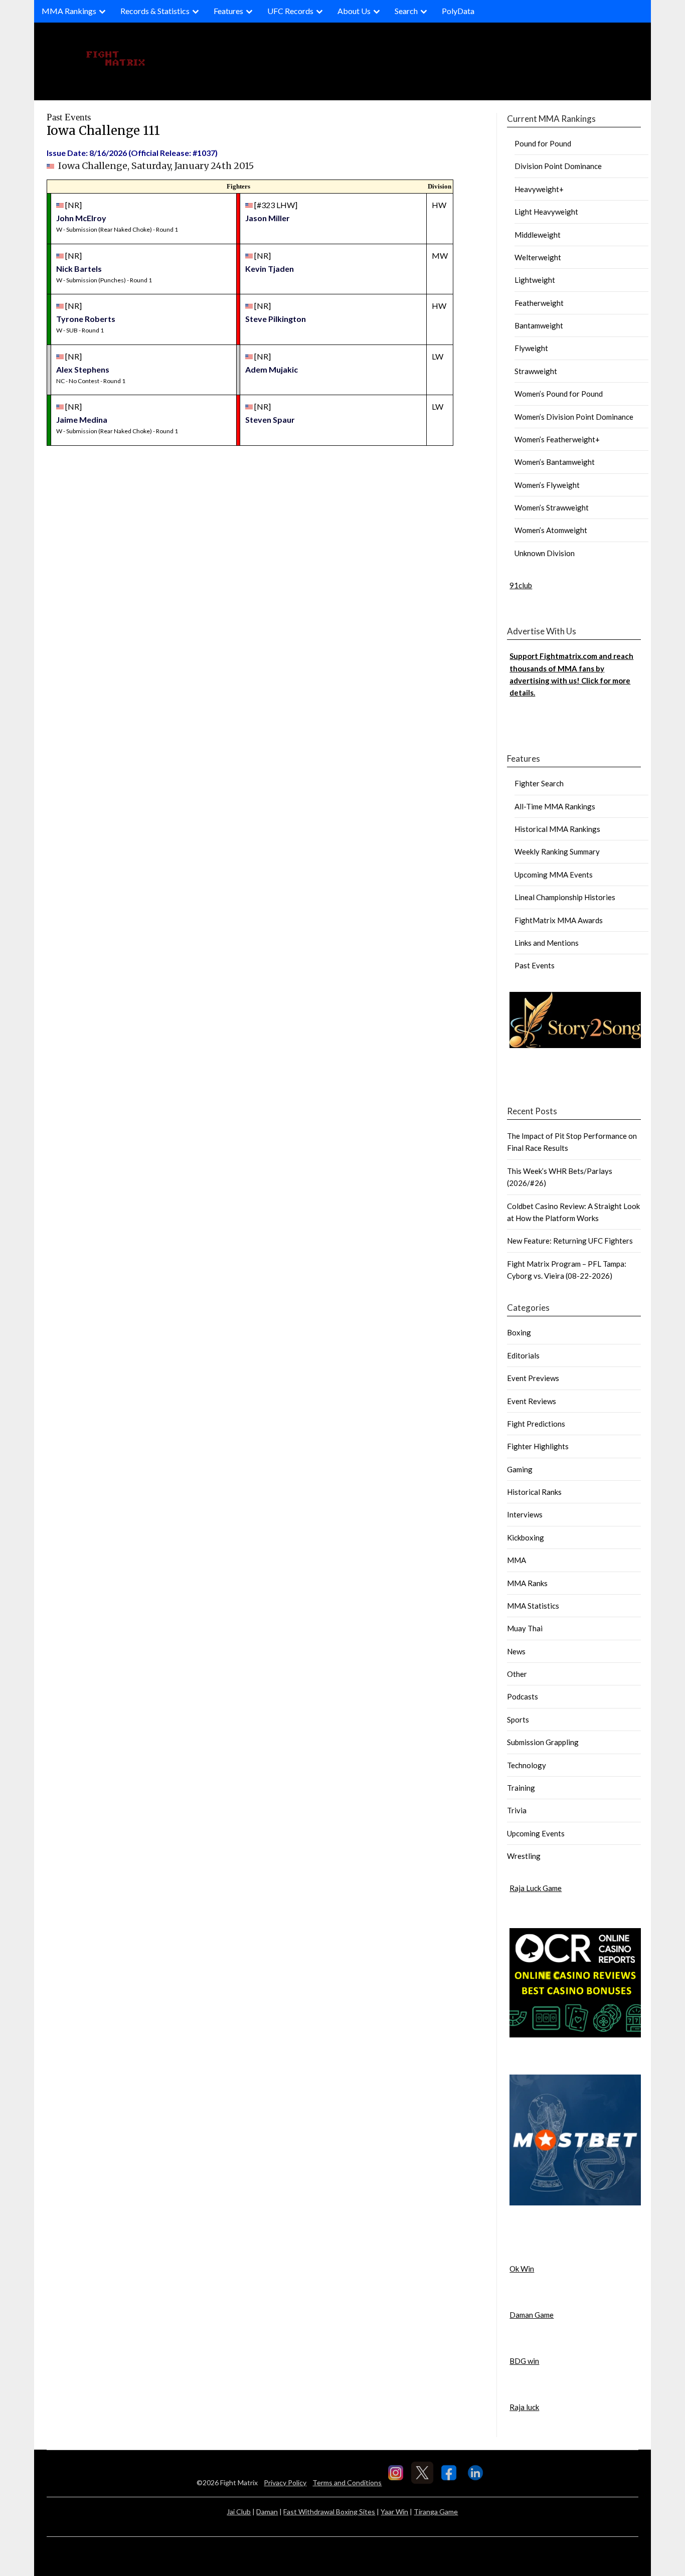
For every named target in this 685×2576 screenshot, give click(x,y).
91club (521, 585)
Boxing (519, 1332)
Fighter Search (539, 783)
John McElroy (81, 218)
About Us (354, 11)
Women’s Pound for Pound (559, 394)
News (516, 1651)
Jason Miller (268, 218)
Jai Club (239, 2512)
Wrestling (524, 1856)
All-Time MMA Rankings (555, 806)
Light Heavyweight (546, 212)
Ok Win (522, 2269)
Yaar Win (394, 2512)
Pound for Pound (543, 143)
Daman (267, 2512)
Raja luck (524, 2407)
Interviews (525, 1514)
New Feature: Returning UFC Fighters (570, 1241)
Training (521, 1788)
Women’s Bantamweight (555, 462)
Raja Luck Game (536, 1888)
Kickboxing (526, 1537)
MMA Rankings (69, 11)
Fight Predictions (536, 1424)
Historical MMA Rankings (557, 829)
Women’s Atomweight (551, 530)
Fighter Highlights (538, 1446)
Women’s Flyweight (547, 485)
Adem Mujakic (272, 369)
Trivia (517, 1810)
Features (228, 11)
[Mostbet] (575, 2202)
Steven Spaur (270, 419)
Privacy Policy (285, 2482)
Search (406, 11)
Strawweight (536, 371)
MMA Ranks (527, 1583)
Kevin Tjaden (270, 269)
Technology (527, 1765)
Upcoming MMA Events (554, 875)
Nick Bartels (79, 269)
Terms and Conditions (347, 2482)
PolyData (458, 11)
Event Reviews (532, 1401)
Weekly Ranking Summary (557, 851)
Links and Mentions (547, 943)
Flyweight (531, 348)
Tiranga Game (436, 2512)
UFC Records (290, 11)
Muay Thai (525, 1628)
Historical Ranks (534, 1492)
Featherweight (539, 303)
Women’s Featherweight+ (557, 439)
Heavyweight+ (539, 189)
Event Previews (533, 1378)
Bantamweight (539, 325)
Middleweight (538, 235)
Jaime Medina (82, 419)
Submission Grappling (543, 1742)
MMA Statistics (533, 1606)
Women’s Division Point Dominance (574, 417)
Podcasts (523, 1696)
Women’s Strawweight (552, 507)
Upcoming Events (536, 1833)
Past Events (535, 965)
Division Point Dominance (558, 166)
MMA (517, 1560)
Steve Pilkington (276, 319)
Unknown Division (545, 553)
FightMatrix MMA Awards (559, 920)
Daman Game (532, 2315)
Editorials (523, 1355)
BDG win (524, 2361)
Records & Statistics (155, 11)
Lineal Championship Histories (565, 897)
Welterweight (538, 257)
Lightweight (535, 280)
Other (517, 1674)
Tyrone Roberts (86, 319)
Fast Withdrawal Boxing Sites (329, 2512)
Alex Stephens (83, 369)
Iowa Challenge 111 (103, 131)
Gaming (520, 1469)
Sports (518, 1720)
